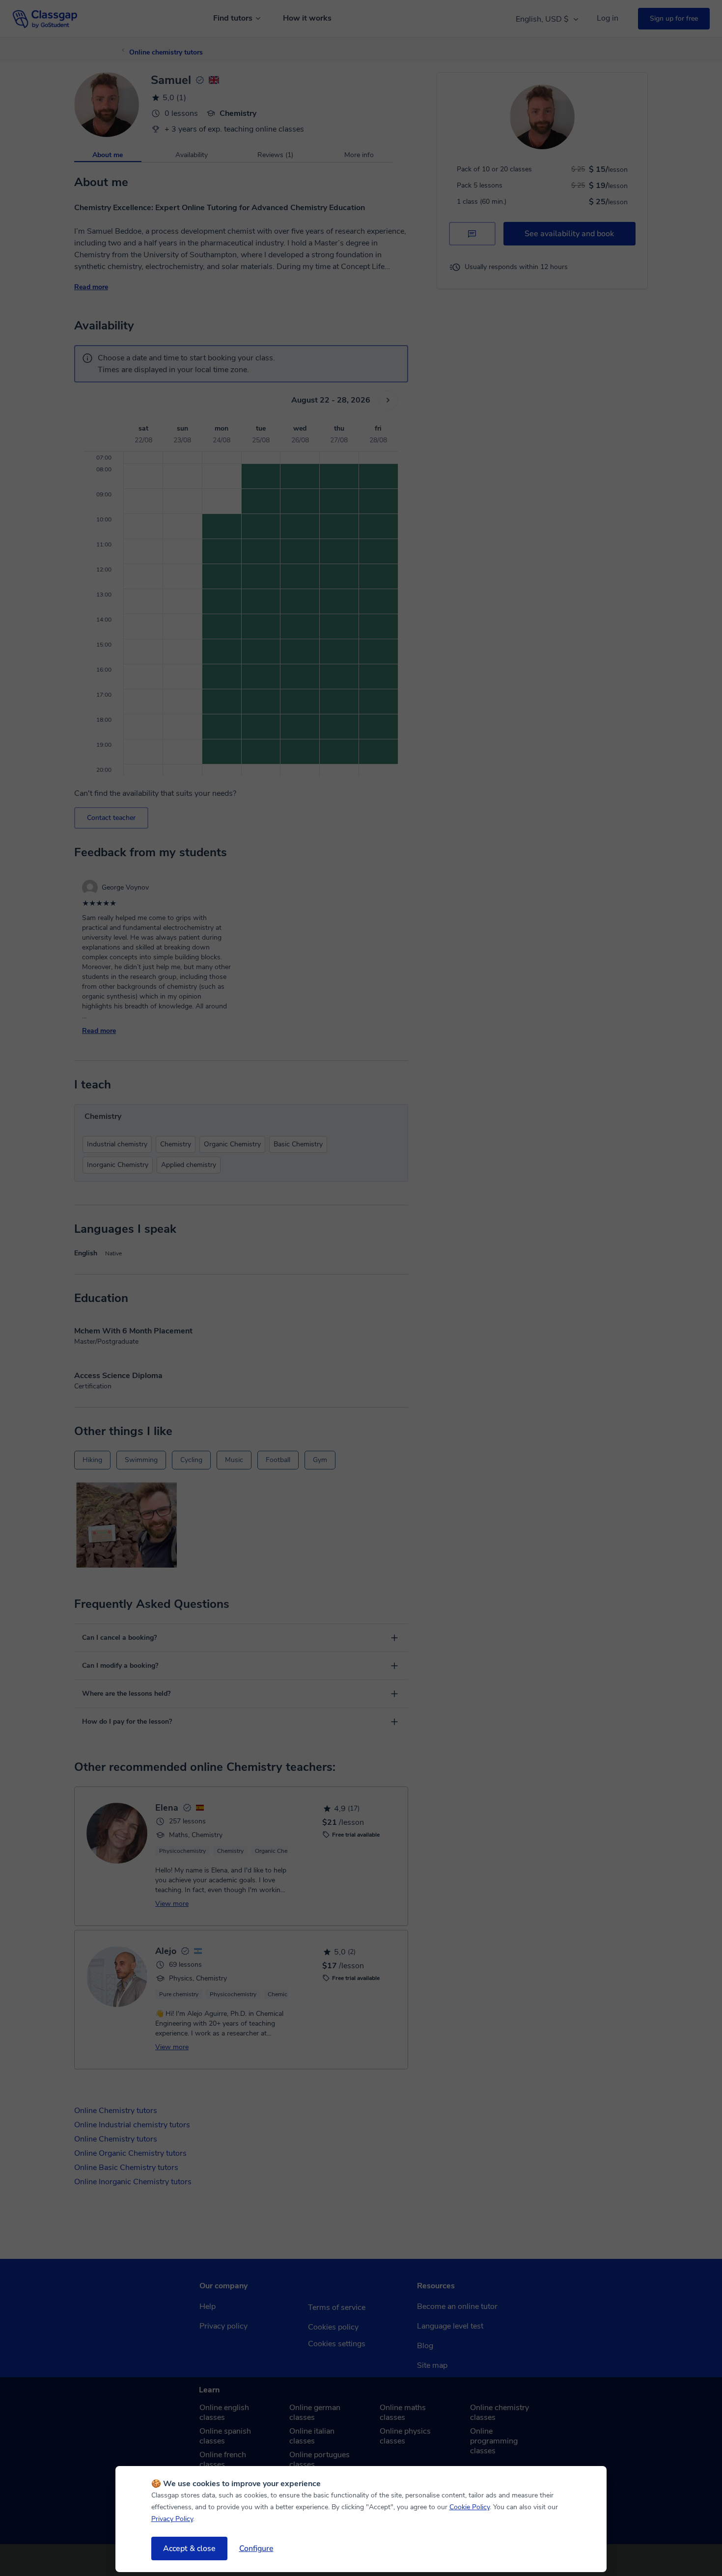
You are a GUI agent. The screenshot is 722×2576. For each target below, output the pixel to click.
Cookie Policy (470, 2507)
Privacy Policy (172, 2519)
